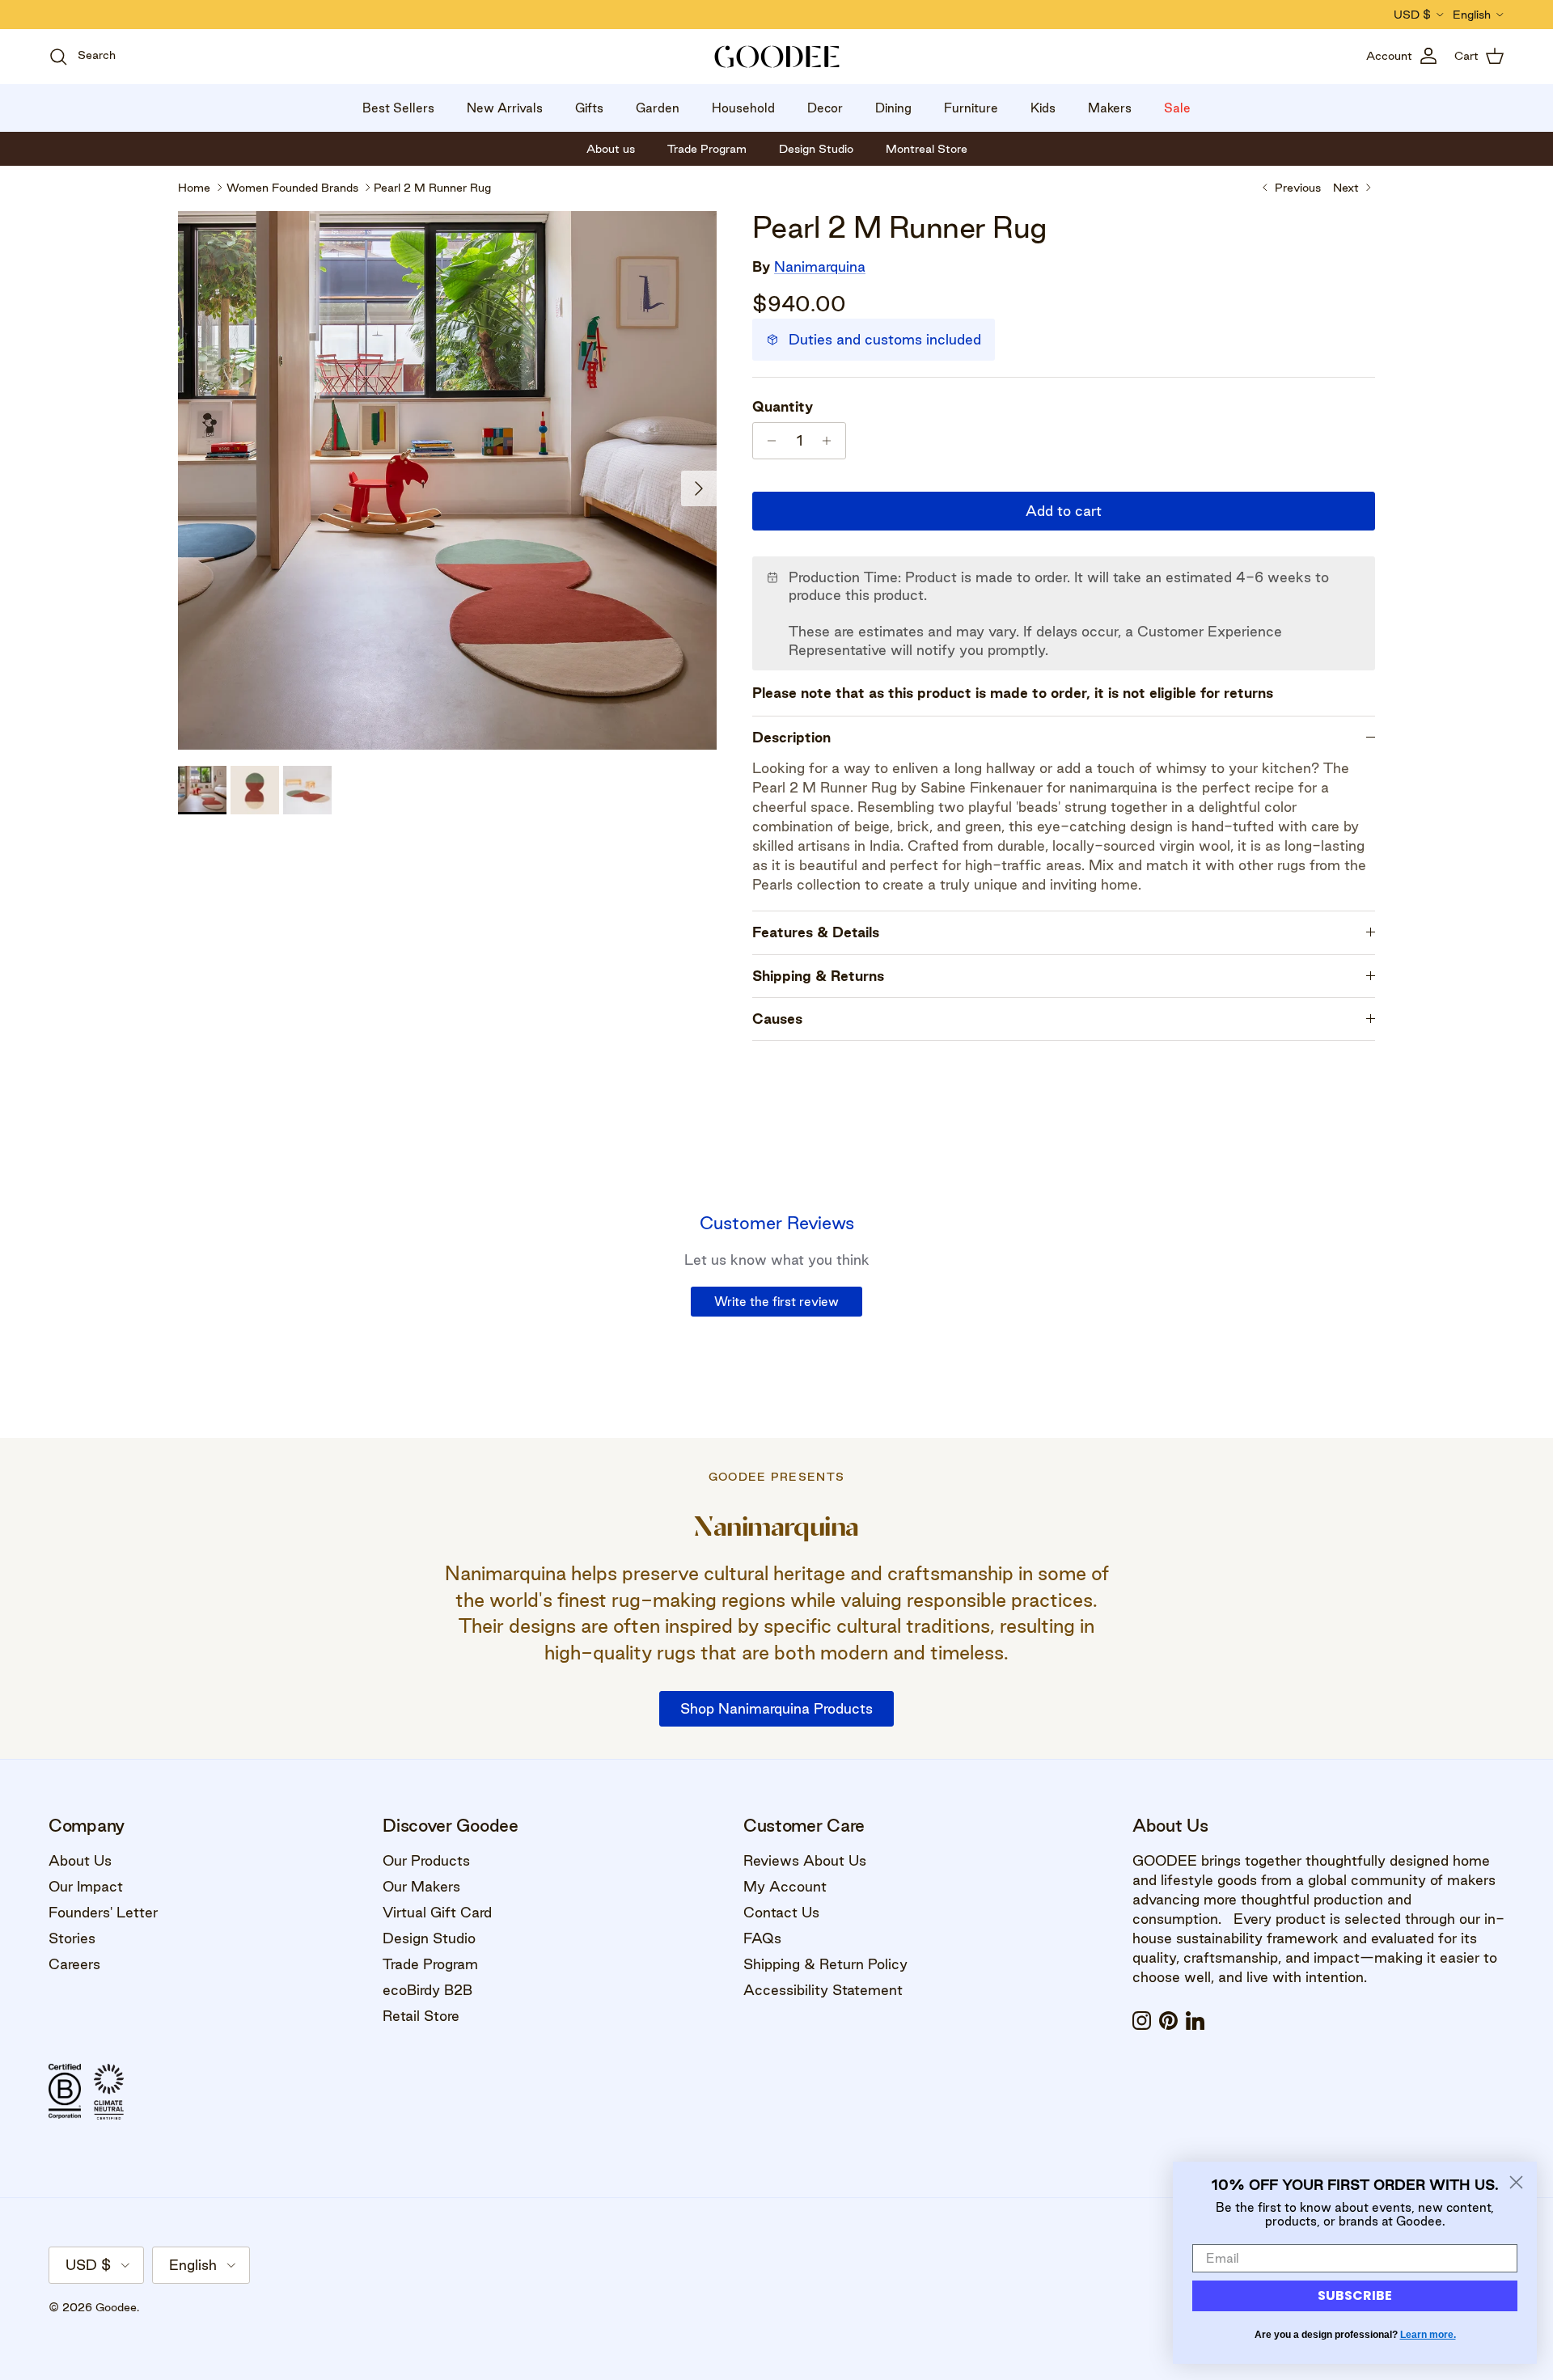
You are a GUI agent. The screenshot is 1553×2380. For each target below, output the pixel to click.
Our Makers (421, 1886)
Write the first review (776, 1302)
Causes (777, 1019)
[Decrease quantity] (767, 441)
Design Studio (429, 1938)
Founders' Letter (103, 1912)
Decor (825, 108)
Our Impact (86, 1886)
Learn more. (1428, 2335)
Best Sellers (398, 108)
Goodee (116, 2307)
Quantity (783, 406)
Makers (1110, 108)
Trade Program (430, 1964)
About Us (80, 1860)
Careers (74, 1964)
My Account (785, 1886)
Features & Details (816, 932)
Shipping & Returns (818, 976)
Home (194, 188)
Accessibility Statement (823, 1990)
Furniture (971, 108)
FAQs (762, 1938)
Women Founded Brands (292, 188)
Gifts (589, 108)
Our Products (426, 1860)
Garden (658, 108)
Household (743, 108)
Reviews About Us (805, 1860)
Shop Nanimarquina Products (776, 1708)
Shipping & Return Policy (825, 1964)
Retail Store (421, 2016)
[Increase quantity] (831, 441)
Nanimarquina (820, 266)
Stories (72, 1938)
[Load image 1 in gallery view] (447, 480)
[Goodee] (777, 57)
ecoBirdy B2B (427, 1990)
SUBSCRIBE (1355, 2295)
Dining (893, 108)
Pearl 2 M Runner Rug (432, 188)
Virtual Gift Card (437, 1912)
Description (791, 737)
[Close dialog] (1516, 2182)
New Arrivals (505, 108)
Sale (1177, 108)
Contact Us (781, 1912)
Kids (1043, 108)
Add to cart (1064, 511)
